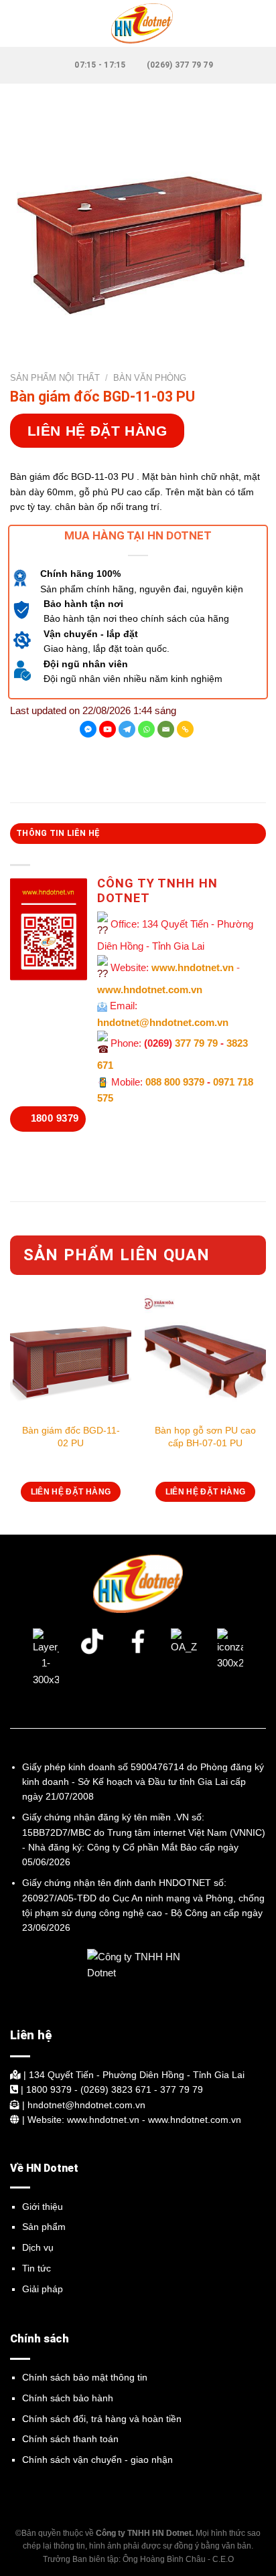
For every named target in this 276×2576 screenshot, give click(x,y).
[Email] (166, 729)
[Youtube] (108, 729)
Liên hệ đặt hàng (97, 431)
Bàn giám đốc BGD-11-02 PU (71, 1436)
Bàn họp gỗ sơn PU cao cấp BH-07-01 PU (205, 1436)
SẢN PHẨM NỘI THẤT (55, 378)
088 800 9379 (175, 1082)
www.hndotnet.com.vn (150, 990)
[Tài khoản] (259, 23)
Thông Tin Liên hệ (58, 833)
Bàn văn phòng (150, 378)
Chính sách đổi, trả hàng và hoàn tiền (102, 2419)
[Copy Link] (185, 729)
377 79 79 (196, 1043)
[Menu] (18, 23)
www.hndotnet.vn (193, 967)
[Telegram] (127, 729)
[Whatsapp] (146, 729)
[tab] (138, 833)
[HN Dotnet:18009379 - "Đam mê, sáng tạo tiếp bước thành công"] (138, 23)
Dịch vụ (38, 2247)
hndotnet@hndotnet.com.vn (163, 1022)
